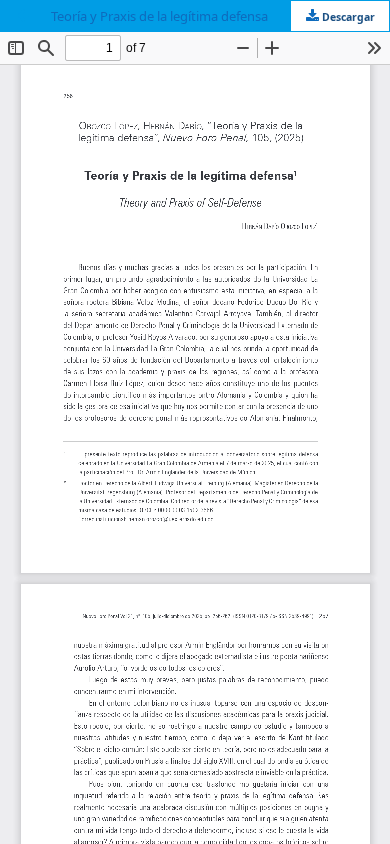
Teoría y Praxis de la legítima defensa (159, 16)
